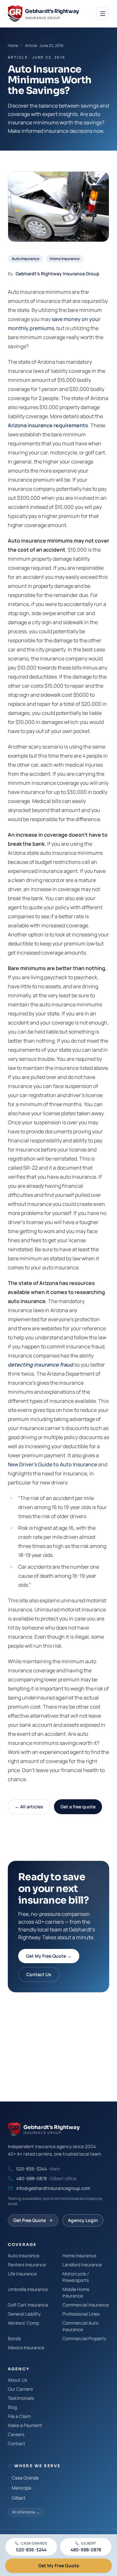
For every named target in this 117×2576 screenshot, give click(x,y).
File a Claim (19, 2416)
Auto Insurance (26, 259)
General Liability (24, 2314)
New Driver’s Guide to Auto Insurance (52, 1464)
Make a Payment (25, 2425)
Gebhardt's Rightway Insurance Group (58, 274)
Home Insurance (65, 259)
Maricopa (21, 2488)
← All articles (29, 1807)
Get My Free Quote (59, 2565)
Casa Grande (25, 2478)
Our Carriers (20, 2389)
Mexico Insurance (26, 2347)
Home (13, 46)
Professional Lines (81, 2314)
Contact (17, 2443)
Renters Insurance (27, 2265)
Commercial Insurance (86, 2305)
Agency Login (83, 2220)
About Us (17, 2380)
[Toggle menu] (103, 14)
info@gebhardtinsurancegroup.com (53, 2188)
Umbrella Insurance (28, 2289)
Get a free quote (78, 1807)
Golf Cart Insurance (28, 2305)
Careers (16, 2434)
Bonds (14, 2338)
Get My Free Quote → (49, 1956)
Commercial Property (84, 2338)
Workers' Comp (23, 2323)
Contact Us (39, 1974)
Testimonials (21, 2398)
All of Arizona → (26, 2512)
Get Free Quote (30, 2220)
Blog (12, 2407)
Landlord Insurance (82, 2265)
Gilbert (19, 2498)
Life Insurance (22, 2274)
